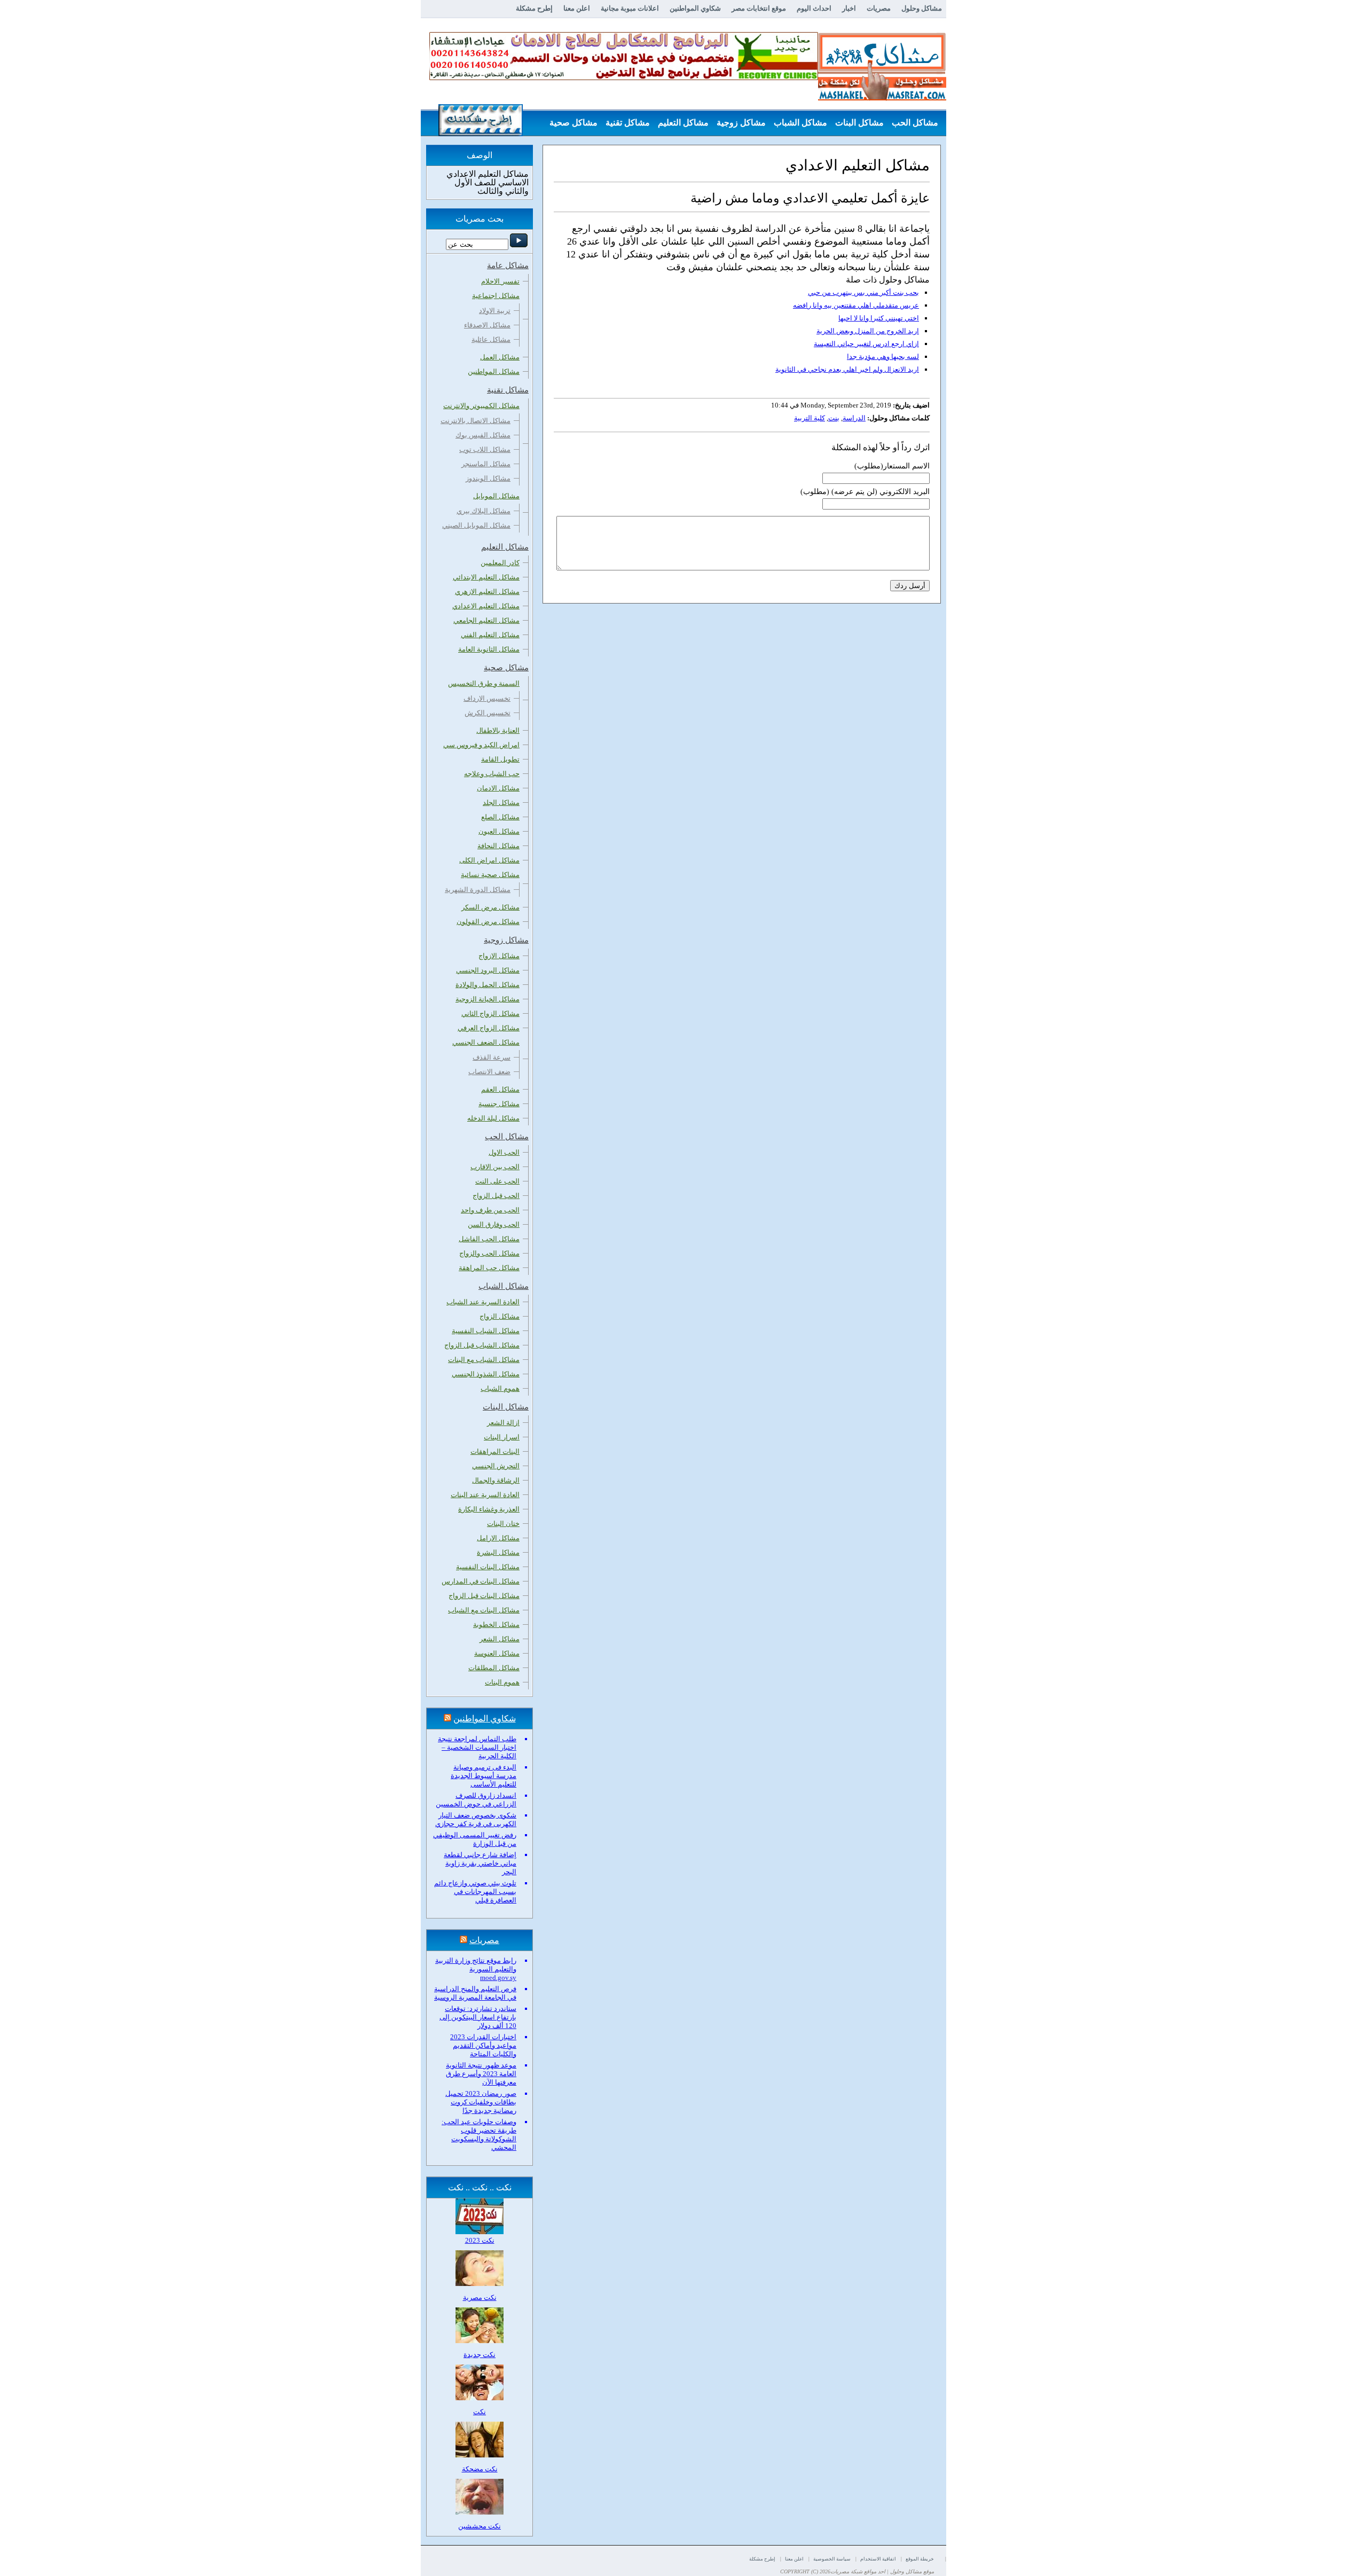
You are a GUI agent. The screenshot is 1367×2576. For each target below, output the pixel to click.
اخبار (849, 8)
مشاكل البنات (859, 123)
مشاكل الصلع (500, 817)
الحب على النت (497, 1181)
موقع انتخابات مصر (759, 8)
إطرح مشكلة (534, 8)
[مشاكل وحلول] (882, 99)
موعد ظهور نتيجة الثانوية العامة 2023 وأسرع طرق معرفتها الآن (481, 2074)
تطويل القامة (500, 759)
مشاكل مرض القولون (488, 922)
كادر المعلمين (500, 563)
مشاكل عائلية (491, 339)
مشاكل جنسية (499, 1104)
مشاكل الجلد (501, 802)
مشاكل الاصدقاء (487, 325)
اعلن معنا (577, 8)
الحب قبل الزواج (496, 1196)
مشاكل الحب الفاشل (489, 1239)
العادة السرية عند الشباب (483, 1302)
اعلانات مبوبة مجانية (630, 8)
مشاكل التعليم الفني (490, 635)
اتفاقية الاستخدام (878, 2559)
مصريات (879, 8)
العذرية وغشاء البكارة (489, 1509)
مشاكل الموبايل (496, 496)
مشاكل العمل (500, 357)
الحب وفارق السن (494, 1224)
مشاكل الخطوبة (496, 1624)
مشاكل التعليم (683, 123)
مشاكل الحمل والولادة (488, 985)
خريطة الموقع (920, 2559)
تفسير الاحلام (500, 281)
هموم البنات (502, 1682)
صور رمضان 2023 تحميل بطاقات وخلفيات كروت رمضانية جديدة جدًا (481, 2102)
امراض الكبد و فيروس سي (481, 745)
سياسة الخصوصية (832, 2559)
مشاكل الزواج (500, 1316)
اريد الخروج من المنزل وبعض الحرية (868, 331)
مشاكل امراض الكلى (489, 860)
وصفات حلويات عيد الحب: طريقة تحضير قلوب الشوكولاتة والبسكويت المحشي (479, 2135)
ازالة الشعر (503, 1423)
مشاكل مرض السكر (490, 907)
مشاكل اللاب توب (485, 449)
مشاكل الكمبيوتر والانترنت (481, 406)
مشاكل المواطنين (494, 371)
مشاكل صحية (573, 123)
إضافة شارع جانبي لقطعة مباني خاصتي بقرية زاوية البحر (480, 1863)
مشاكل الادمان (498, 788)
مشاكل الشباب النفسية (486, 1331)
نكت (480, 2412)
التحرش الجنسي (496, 1466)
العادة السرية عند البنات (485, 1495)
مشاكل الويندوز (488, 478)
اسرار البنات (502, 1437)
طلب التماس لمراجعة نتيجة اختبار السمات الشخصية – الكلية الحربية (477, 1747)
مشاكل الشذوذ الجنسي (486, 1374)
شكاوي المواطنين (695, 8)
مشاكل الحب (915, 123)
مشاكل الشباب (800, 123)
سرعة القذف (492, 1057)
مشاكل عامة (916, 149)
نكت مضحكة (480, 2469)
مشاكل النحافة (498, 846)
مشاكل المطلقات (494, 1668)
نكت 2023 (480, 2240)
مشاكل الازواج (499, 956)
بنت (834, 418)
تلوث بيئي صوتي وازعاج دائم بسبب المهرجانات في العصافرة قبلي (475, 1892)
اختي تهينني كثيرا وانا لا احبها (879, 318)
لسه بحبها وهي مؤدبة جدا (883, 357)
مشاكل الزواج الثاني (490, 1013)
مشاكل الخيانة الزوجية (488, 999)
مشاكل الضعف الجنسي (486, 1042)
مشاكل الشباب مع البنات (484, 1360)
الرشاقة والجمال (496, 1480)
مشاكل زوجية (741, 123)
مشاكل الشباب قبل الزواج (482, 1345)
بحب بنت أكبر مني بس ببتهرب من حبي (863, 292)
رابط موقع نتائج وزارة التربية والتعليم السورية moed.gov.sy (476, 1969)
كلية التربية (810, 418)
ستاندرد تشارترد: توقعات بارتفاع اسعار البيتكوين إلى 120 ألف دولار (478, 2017)
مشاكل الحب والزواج (489, 1253)
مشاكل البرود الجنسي (488, 970)
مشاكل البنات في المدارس (481, 1581)
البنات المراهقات (495, 1451)
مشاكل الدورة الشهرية (478, 890)
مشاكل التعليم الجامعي (486, 620)
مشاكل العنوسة (497, 1653)
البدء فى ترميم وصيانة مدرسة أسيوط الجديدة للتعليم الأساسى (484, 1776)
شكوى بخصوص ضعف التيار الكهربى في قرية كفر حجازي (476, 1819)
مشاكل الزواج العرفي (489, 1028)
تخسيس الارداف (487, 698)
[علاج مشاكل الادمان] (624, 78)
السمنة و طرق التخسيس (484, 683)
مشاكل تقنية (628, 123)
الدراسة (854, 418)
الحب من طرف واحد (490, 1210)
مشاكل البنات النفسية (488, 1567)
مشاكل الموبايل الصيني (476, 525)
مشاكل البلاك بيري (484, 511)
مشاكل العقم (500, 1089)
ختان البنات (503, 1524)
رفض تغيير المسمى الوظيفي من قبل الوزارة (475, 1839)
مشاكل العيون (499, 831)
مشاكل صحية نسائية (490, 875)
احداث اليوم (814, 8)
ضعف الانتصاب (489, 1072)
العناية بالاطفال (498, 730)
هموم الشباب (500, 1388)
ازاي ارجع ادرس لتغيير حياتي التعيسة (866, 344)
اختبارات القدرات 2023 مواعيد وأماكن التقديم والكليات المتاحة (483, 2045)
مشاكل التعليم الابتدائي (486, 577)
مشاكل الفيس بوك (483, 435)
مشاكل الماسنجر (486, 464)
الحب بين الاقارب (495, 1167)
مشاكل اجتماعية (496, 296)
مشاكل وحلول (922, 8)
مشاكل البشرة (498, 1552)
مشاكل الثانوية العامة (489, 649)
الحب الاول (504, 1152)
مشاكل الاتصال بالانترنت (476, 421)
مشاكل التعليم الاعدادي (486, 606)
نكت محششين (480, 2526)
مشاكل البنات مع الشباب (484, 1610)
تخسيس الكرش (488, 713)
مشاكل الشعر (500, 1639)
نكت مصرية (480, 2297)
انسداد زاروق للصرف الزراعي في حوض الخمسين (476, 1800)
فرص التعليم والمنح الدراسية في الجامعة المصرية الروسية (475, 1993)
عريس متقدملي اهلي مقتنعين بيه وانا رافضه (856, 305)
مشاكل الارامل (498, 1538)
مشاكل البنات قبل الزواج (484, 1596)
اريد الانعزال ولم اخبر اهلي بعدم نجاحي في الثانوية (847, 369)
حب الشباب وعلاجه (492, 774)
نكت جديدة (480, 2355)
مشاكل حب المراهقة (489, 1268)
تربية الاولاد (495, 311)
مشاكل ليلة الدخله (493, 1118)
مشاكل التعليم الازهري (487, 592)
